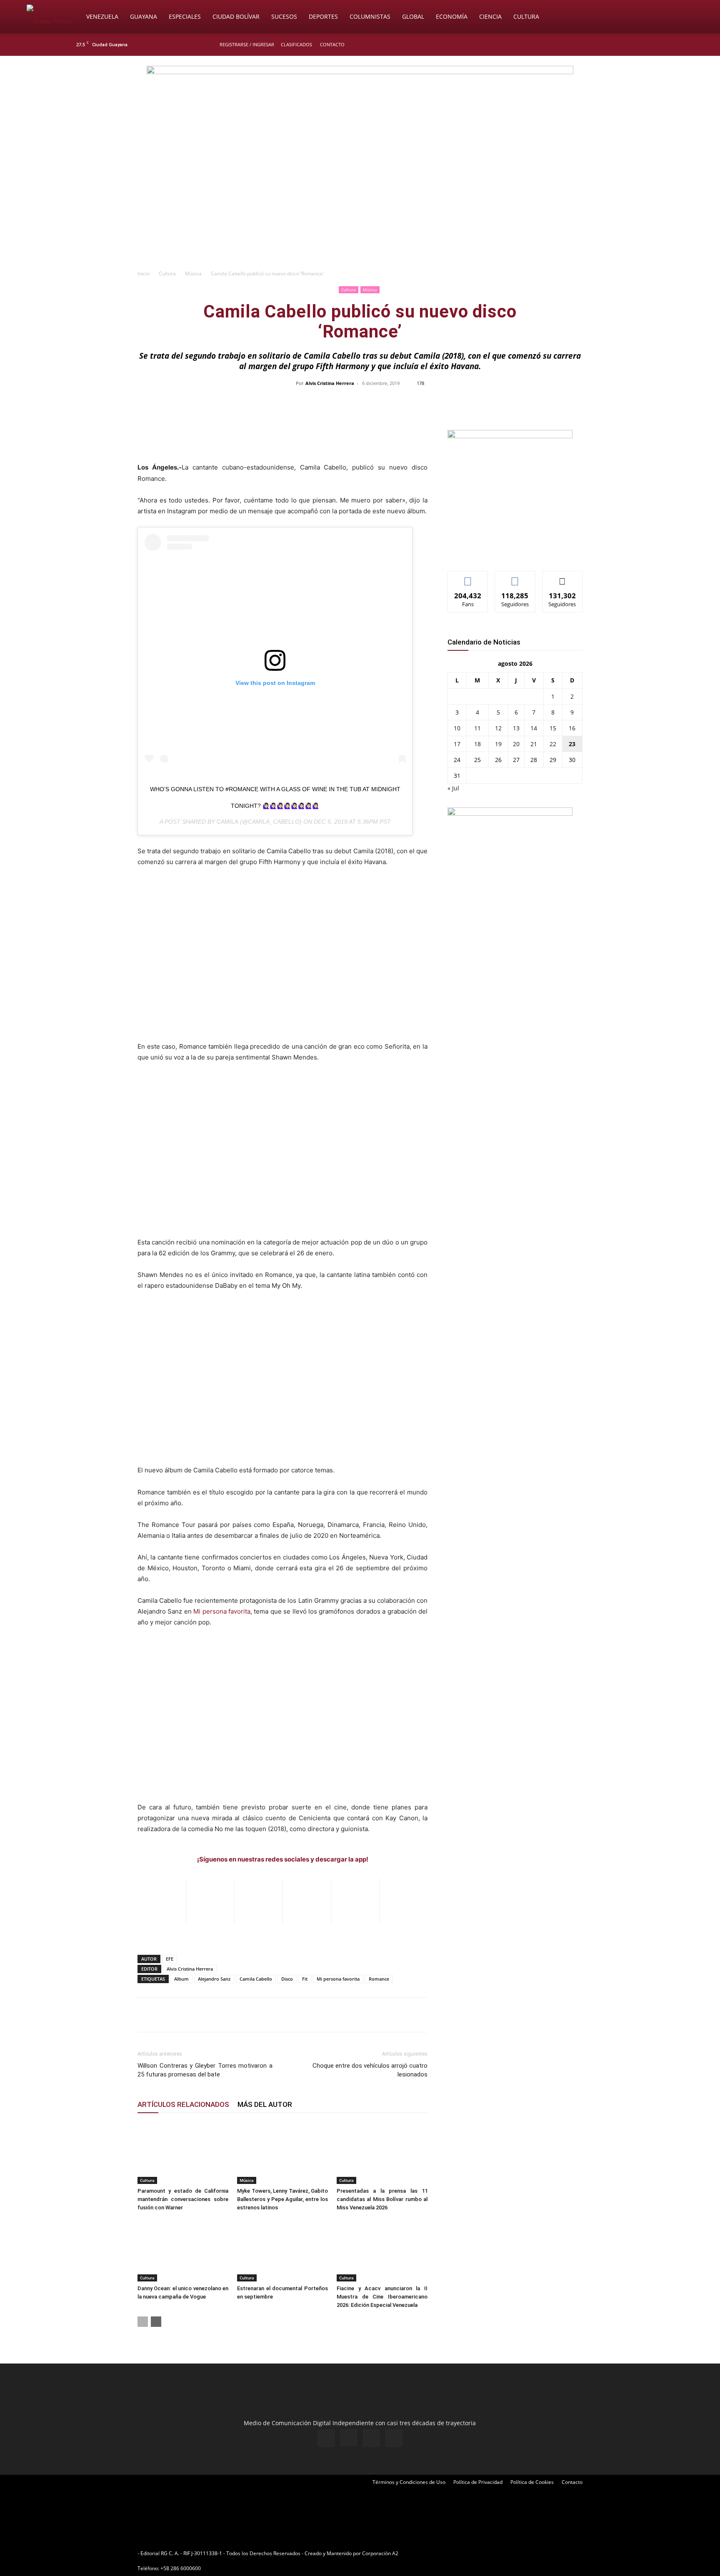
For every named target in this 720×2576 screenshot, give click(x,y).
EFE (170, 1959)
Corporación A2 (380, 2553)
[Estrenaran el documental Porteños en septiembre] (282, 2250)
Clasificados (296, 44)
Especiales (185, 16)
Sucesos (284, 16)
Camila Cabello (256, 1979)
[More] (536, 402)
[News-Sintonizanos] (510, 436)
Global (413, 16)
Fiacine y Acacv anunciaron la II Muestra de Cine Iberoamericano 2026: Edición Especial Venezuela (382, 2297)
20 (516, 744)
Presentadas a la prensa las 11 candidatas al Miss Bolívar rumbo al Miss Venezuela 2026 (382, 2199)
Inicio (144, 274)
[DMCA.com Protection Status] (465, 2553)
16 (572, 728)
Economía (452, 16)
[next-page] (156, 2322)
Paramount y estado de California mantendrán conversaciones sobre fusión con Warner (183, 2199)
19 (498, 744)
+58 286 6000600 (181, 2568)
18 (477, 744)
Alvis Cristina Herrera (330, 383)
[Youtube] (645, 45)
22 (553, 744)
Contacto (332, 44)
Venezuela (102, 16)
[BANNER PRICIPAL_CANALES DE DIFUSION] (360, 103)
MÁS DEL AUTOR (265, 2104)
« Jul (453, 788)
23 (572, 744)
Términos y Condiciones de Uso (409, 2482)
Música (193, 274)
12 (498, 728)
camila (227, 822)
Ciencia (490, 16)
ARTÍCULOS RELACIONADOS (183, 2104)
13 (516, 728)
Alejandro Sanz (214, 1979)
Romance (379, 1979)
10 (457, 728)
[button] (683, 17)
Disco (287, 1979)
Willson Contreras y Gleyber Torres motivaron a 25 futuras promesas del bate (205, 2070)
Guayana (144, 16)
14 (534, 728)
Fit (305, 1979)
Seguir (515, 577)
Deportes (323, 16)
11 (477, 728)
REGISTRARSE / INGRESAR (247, 44)
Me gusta (468, 577)
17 (457, 744)
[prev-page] (143, 2322)
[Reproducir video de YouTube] (282, 960)
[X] (632, 45)
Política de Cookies (532, 2482)
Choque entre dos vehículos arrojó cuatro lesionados (370, 2070)
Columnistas (370, 16)
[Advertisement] (360, 202)
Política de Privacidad (478, 2482)
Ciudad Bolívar (236, 16)
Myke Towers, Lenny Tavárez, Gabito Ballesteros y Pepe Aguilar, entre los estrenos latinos (282, 2199)
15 (553, 728)
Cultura (526, 16)
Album (181, 1979)
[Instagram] (618, 45)
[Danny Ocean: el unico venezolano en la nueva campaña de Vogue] (183, 2250)
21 (534, 744)
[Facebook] (604, 45)
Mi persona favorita (222, 1611)
